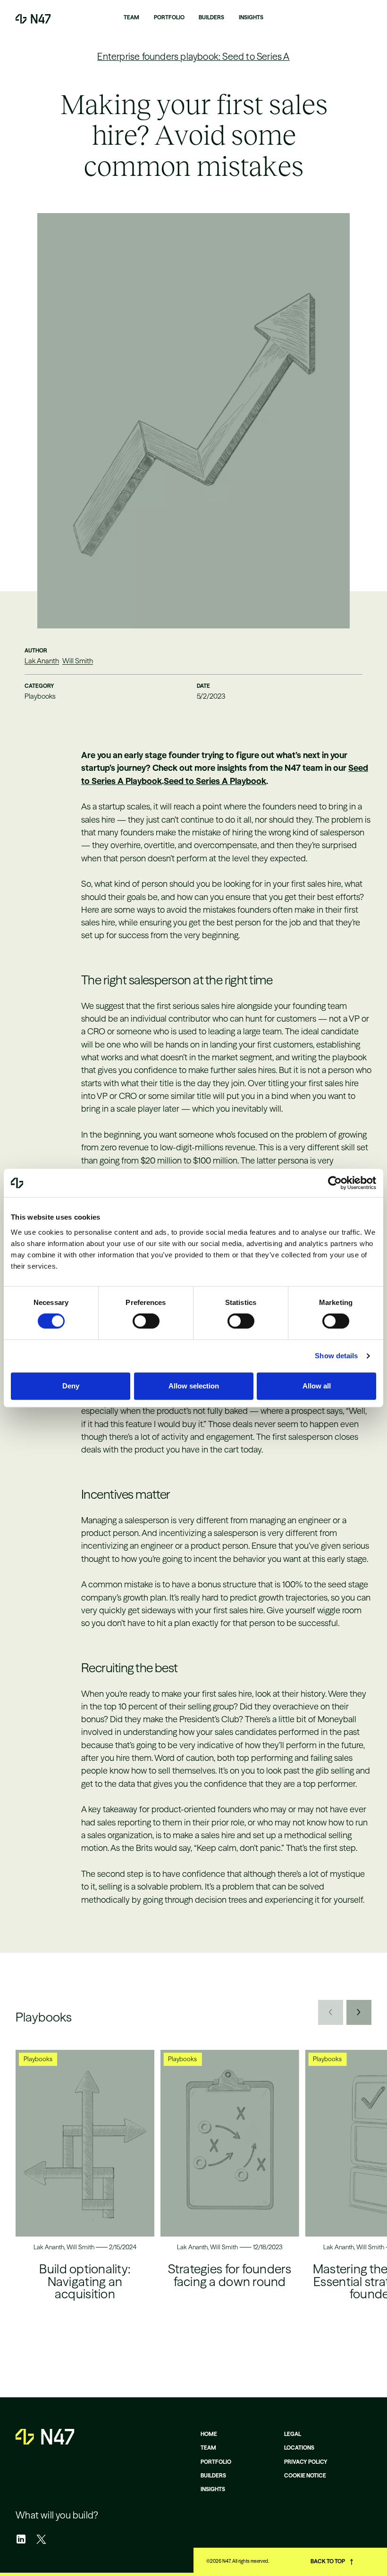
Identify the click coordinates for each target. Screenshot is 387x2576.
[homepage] (45, 2437)
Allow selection (194, 1386)
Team (208, 2448)
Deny (71, 1386)
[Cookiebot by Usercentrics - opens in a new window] (335, 1183)
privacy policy (306, 2462)
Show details (336, 1356)
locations (299, 2448)
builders (213, 2476)
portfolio (216, 2462)
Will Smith (78, 661)
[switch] (146, 1321)
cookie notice (305, 2476)
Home (209, 2434)
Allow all (317, 1386)
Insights (213, 2489)
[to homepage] (33, 19)
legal (293, 2434)
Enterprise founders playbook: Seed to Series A (193, 57)
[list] (193, 2200)
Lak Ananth (42, 661)
